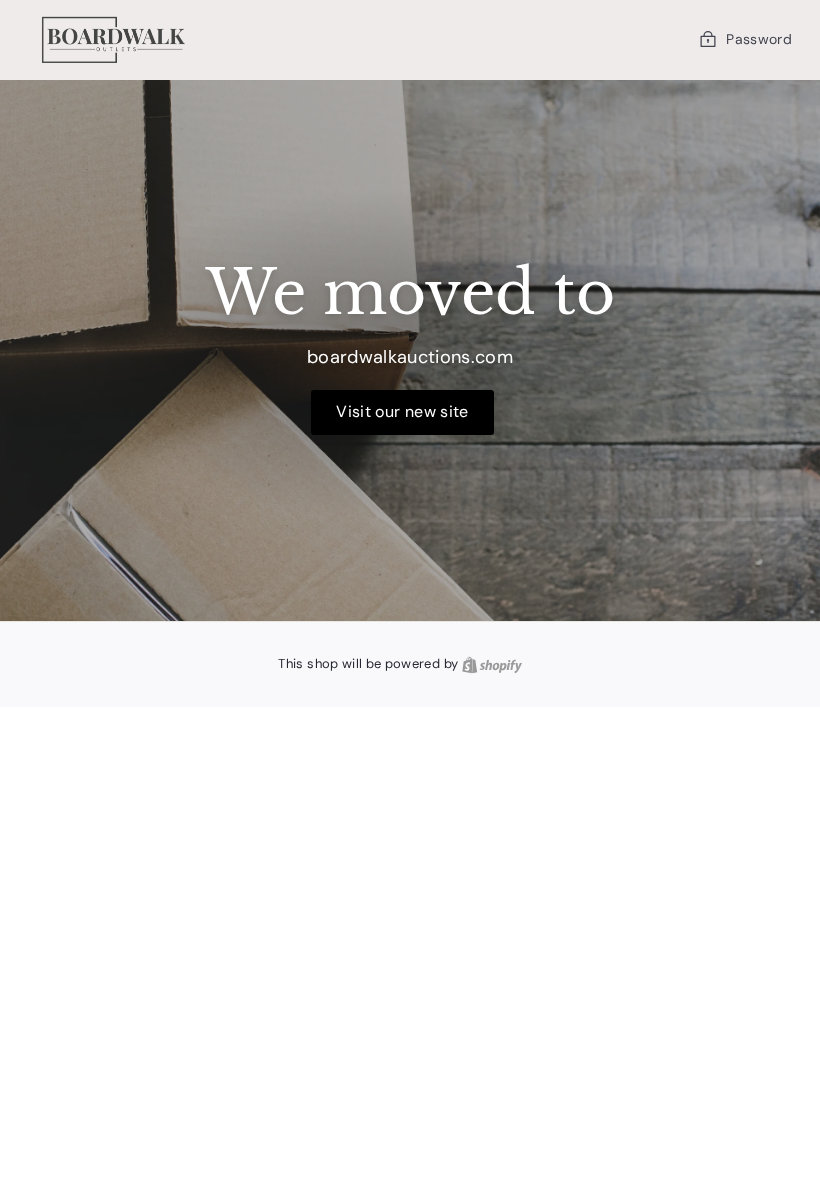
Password (759, 39)
